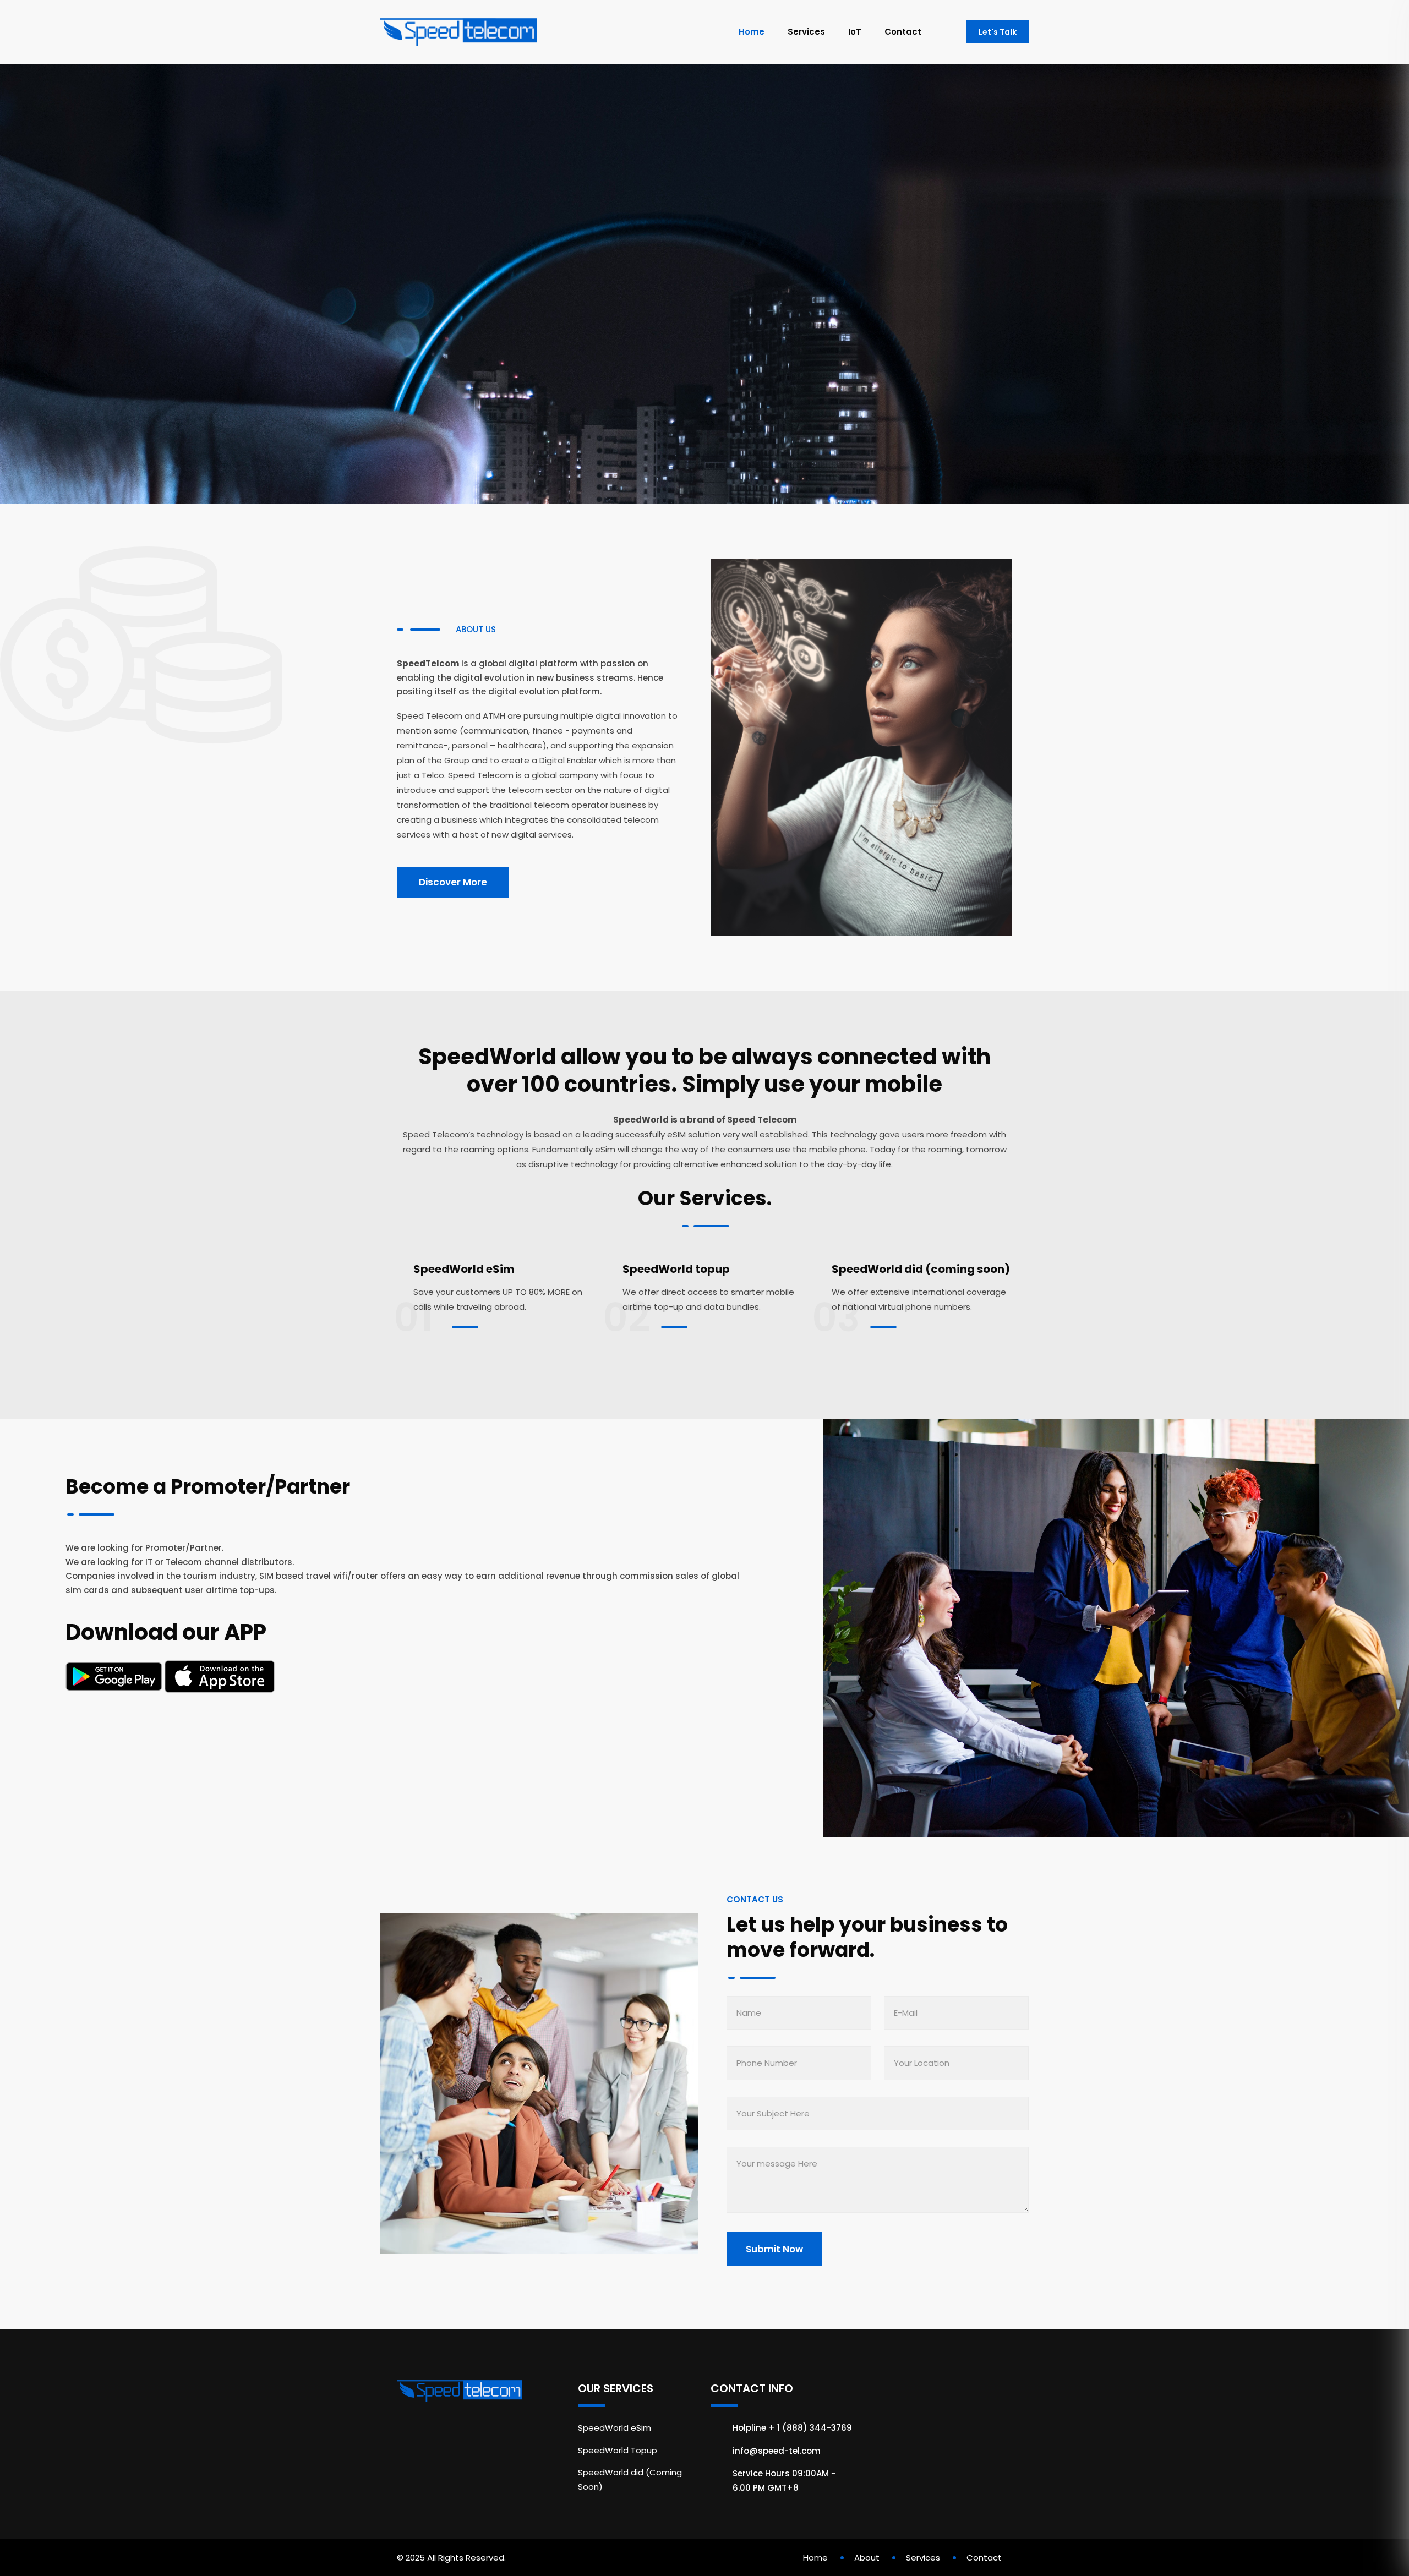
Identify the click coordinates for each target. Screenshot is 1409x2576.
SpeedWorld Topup (618, 2450)
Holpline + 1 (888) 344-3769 (792, 2428)
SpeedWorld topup (676, 1269)
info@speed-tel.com (777, 2451)
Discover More (453, 882)
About (867, 2558)
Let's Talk (998, 32)
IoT (855, 32)
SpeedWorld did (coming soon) (921, 1269)
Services (806, 32)
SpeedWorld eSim (464, 1269)
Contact (903, 32)
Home (752, 32)
